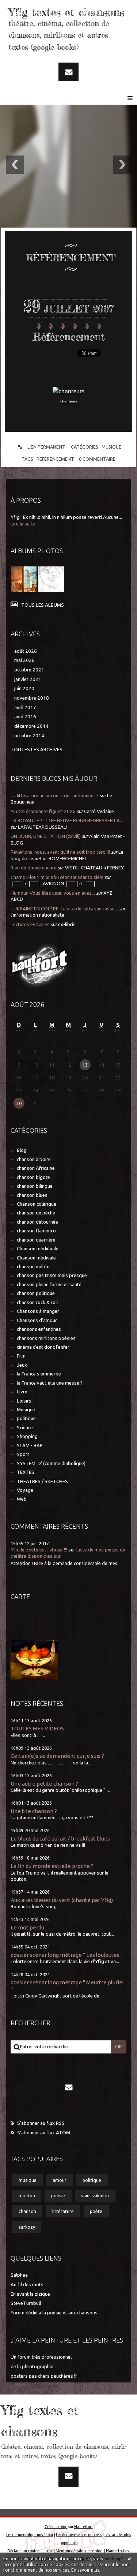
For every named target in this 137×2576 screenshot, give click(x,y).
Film (21, 1356)
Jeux (22, 1365)
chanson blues (32, 1195)
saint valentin (95, 2195)
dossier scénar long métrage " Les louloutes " (67, 1955)
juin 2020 (24, 688)
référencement (55, 459)
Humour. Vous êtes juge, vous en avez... (53, 893)
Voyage (25, 1490)
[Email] (68, 72)
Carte (20, 1596)
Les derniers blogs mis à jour (30, 2535)
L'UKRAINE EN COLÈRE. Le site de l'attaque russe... (64, 909)
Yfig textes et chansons (66, 12)
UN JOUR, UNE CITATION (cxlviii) (46, 836)
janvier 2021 (28, 679)
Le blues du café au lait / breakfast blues (60, 1839)
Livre (22, 1392)
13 (85, 1065)
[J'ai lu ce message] (130, 2558)
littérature (63, 2211)
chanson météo (33, 1267)
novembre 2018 (32, 698)
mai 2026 (24, 660)
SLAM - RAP (30, 1446)
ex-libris (67, 924)
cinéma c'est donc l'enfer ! (44, 1347)
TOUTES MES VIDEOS (37, 1728)
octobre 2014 (29, 736)
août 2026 (26, 651)
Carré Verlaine (99, 811)
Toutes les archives (37, 750)
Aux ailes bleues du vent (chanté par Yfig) (62, 1900)
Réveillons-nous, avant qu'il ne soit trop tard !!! (60, 852)
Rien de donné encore (34, 868)
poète (96, 2211)
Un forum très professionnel (41, 2357)
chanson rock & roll (37, 1302)
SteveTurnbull (26, 2303)
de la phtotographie (32, 2367)
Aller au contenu (25, 7)
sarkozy (27, 2227)
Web (22, 1499)
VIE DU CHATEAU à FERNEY (94, 868)
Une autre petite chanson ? (44, 1784)
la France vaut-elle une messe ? (50, 1383)
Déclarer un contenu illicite (30, 2551)
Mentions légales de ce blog (79, 2551)
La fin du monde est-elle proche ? (52, 1866)
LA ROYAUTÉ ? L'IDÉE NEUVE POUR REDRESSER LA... (67, 821)
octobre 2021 (29, 670)
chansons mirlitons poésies (46, 1338)
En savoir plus (85, 2570)
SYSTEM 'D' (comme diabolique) (51, 1463)
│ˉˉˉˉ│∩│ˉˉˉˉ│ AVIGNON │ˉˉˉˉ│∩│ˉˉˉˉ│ (53, 883)
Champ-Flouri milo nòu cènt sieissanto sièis (57, 877)
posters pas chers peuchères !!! (44, 2376)
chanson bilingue (35, 1186)
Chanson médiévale (38, 1249)
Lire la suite (23, 524)
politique (26, 1418)
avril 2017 (25, 707)
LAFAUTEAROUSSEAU (42, 827)
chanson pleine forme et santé (49, 1285)
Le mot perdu (27, 1927)
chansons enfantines (39, 1329)
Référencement (69, 337)
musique (28, 2180)
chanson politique (36, 1293)
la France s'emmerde (39, 1374)
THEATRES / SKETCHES (42, 1481)
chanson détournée (37, 1222)
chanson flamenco (36, 1231)
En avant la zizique (30, 2294)
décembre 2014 (31, 726)
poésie (58, 2195)
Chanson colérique (37, 1204)
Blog (22, 1150)
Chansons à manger (38, 1311)
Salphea (19, 2275)
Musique (111, 447)
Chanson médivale (36, 1258)
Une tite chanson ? (34, 1811)
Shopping (27, 1436)
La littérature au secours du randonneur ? (55, 796)
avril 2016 (25, 717)
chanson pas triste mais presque (52, 1275)
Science (25, 1428)
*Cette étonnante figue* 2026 (43, 811)
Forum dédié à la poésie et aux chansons (54, 2313)
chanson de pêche (36, 1213)
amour (60, 2180)
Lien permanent (46, 447)
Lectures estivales (30, 924)
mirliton (27, 2195)
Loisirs (24, 1401)
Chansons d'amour (37, 1320)
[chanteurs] (69, 391)
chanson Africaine (36, 1168)
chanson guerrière (36, 1240)
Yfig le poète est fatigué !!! (39, 1550)
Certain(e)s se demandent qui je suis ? (57, 1756)
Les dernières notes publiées (79, 2535)
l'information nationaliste (37, 915)
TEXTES (26, 1472)
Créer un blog (56, 2527)
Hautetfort (83, 2527)
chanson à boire (34, 1159)
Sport (23, 1454)
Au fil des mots (27, 2285)
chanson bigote (33, 1177)
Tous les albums (43, 605)
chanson (27, 2211)
